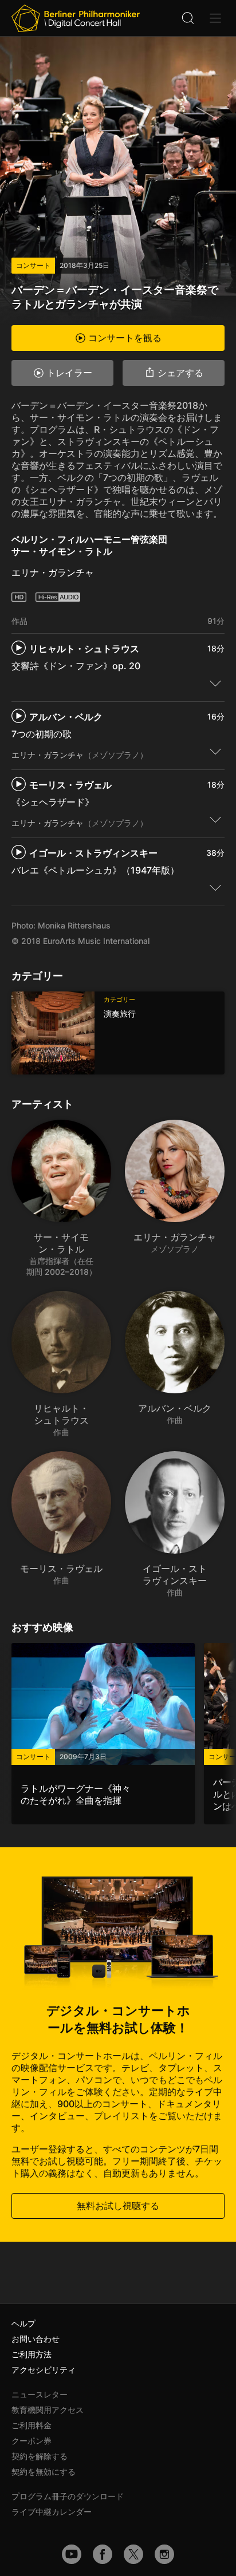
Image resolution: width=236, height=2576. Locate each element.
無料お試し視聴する (118, 2206)
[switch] (215, 683)
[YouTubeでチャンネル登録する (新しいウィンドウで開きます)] (72, 2554)
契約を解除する (40, 2456)
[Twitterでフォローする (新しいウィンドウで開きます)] (133, 2554)
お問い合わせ (36, 2339)
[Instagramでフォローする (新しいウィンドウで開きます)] (164, 2554)
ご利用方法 (32, 2354)
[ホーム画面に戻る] (76, 18)
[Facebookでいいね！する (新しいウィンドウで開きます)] (103, 2554)
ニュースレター (40, 2394)
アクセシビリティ (44, 2370)
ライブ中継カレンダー (52, 2512)
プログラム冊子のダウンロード (68, 2496)
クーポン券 (32, 2441)
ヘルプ (23, 2323)
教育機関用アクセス (48, 2410)
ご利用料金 (32, 2425)
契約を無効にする (44, 2472)
